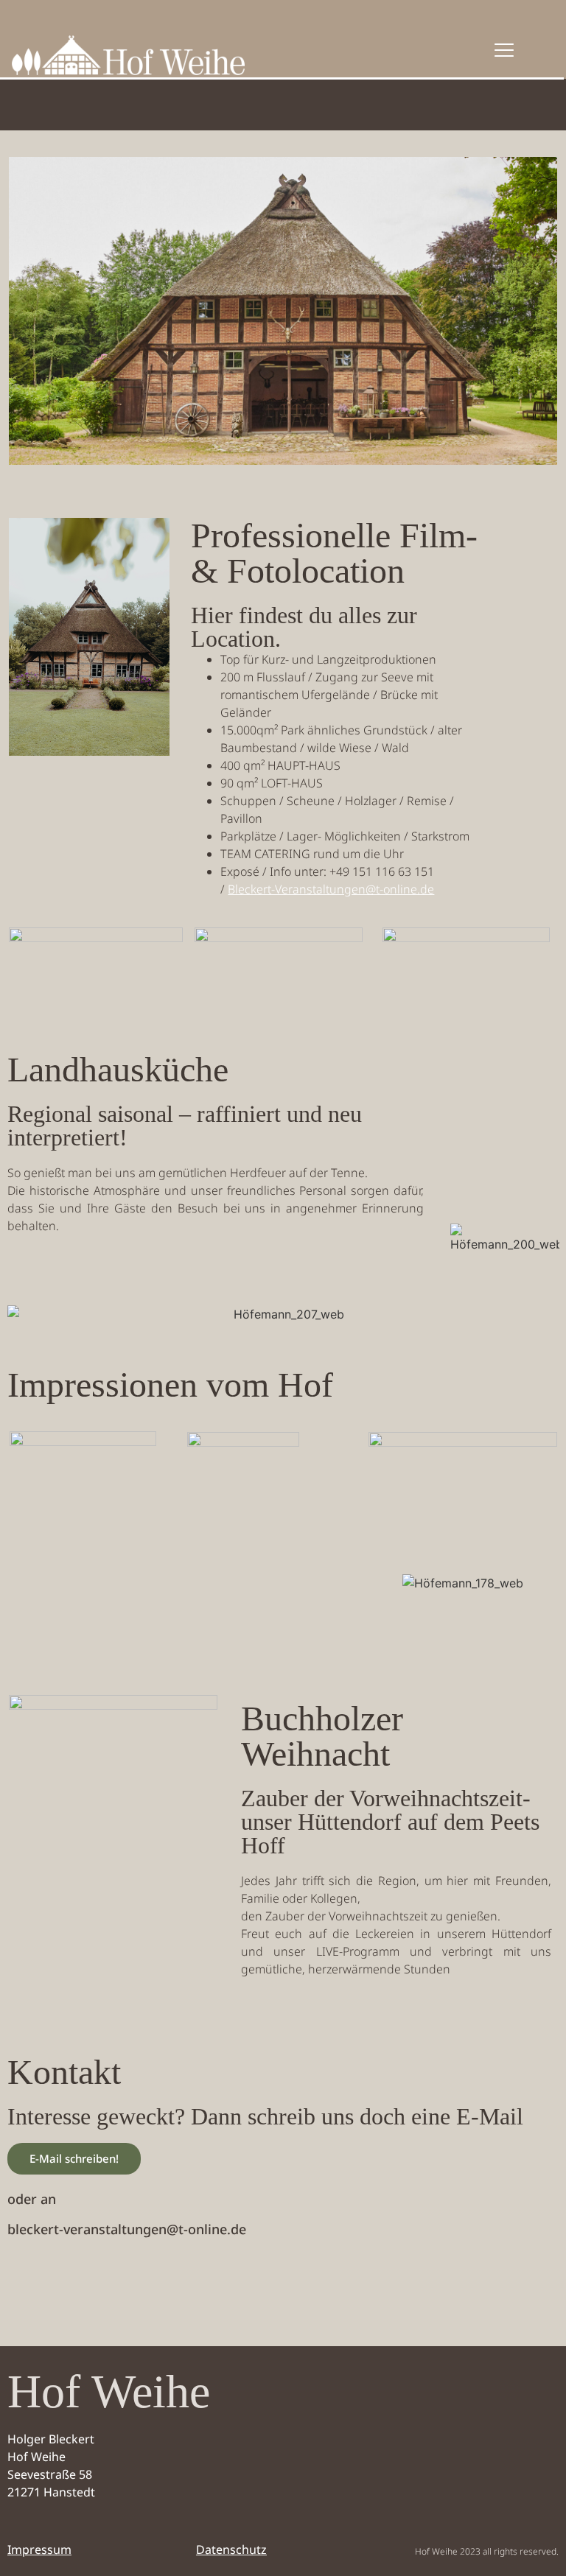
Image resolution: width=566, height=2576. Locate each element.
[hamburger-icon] (504, 51)
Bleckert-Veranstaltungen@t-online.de (331, 889)
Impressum (39, 2549)
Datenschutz (231, 2549)
